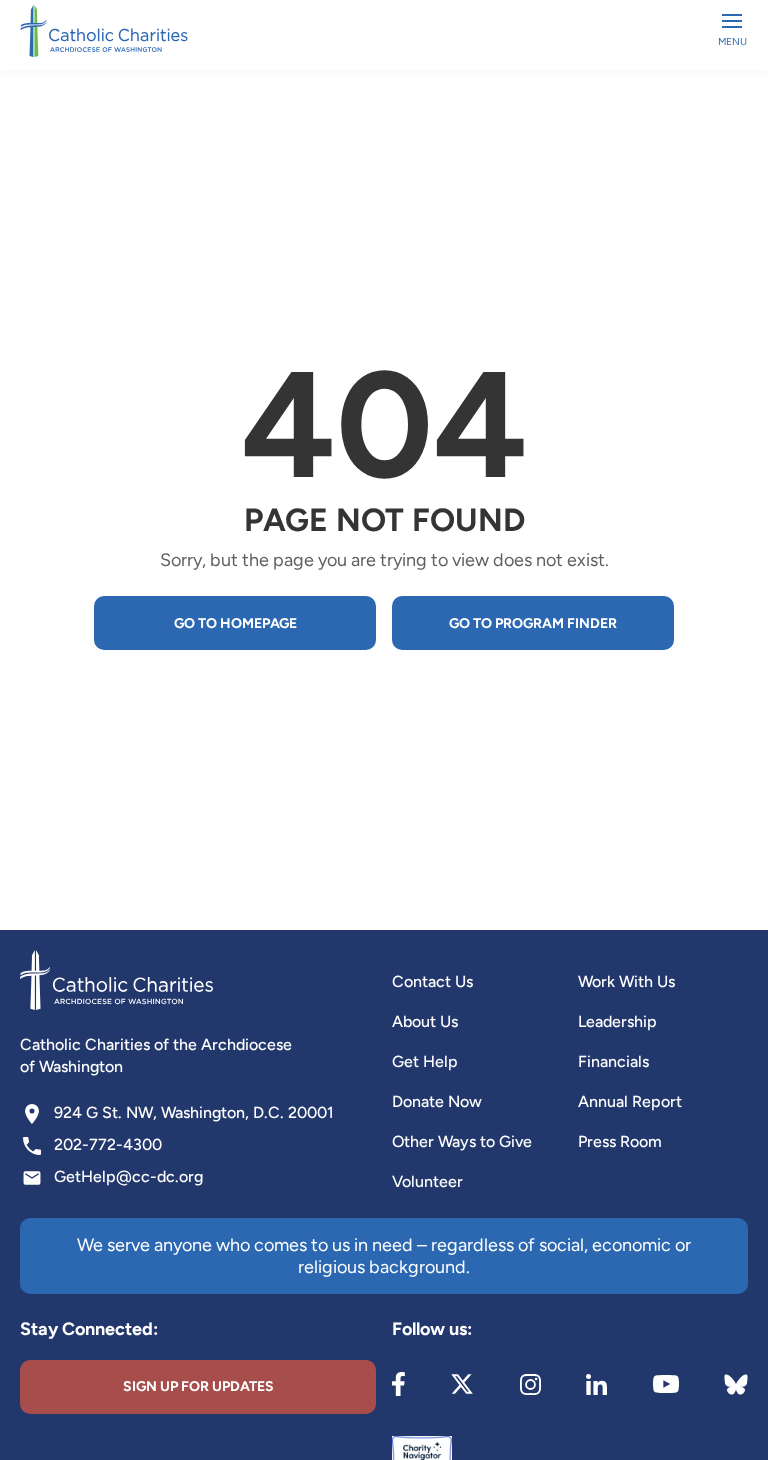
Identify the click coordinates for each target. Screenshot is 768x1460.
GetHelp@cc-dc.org (128, 1176)
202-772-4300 (108, 1144)
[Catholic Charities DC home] (104, 31)
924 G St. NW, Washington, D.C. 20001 (194, 1112)
